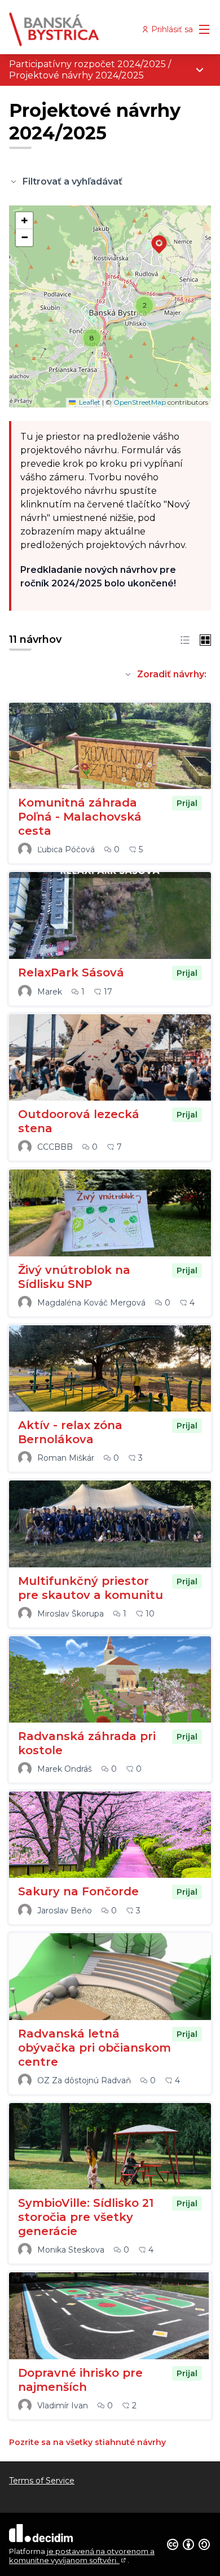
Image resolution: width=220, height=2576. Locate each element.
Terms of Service (42, 2481)
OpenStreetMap (140, 402)
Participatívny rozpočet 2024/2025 (87, 64)
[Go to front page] (84, 29)
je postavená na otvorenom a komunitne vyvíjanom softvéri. (82, 2556)
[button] (152, 237)
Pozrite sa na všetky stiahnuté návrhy (87, 2442)
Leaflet (89, 402)
